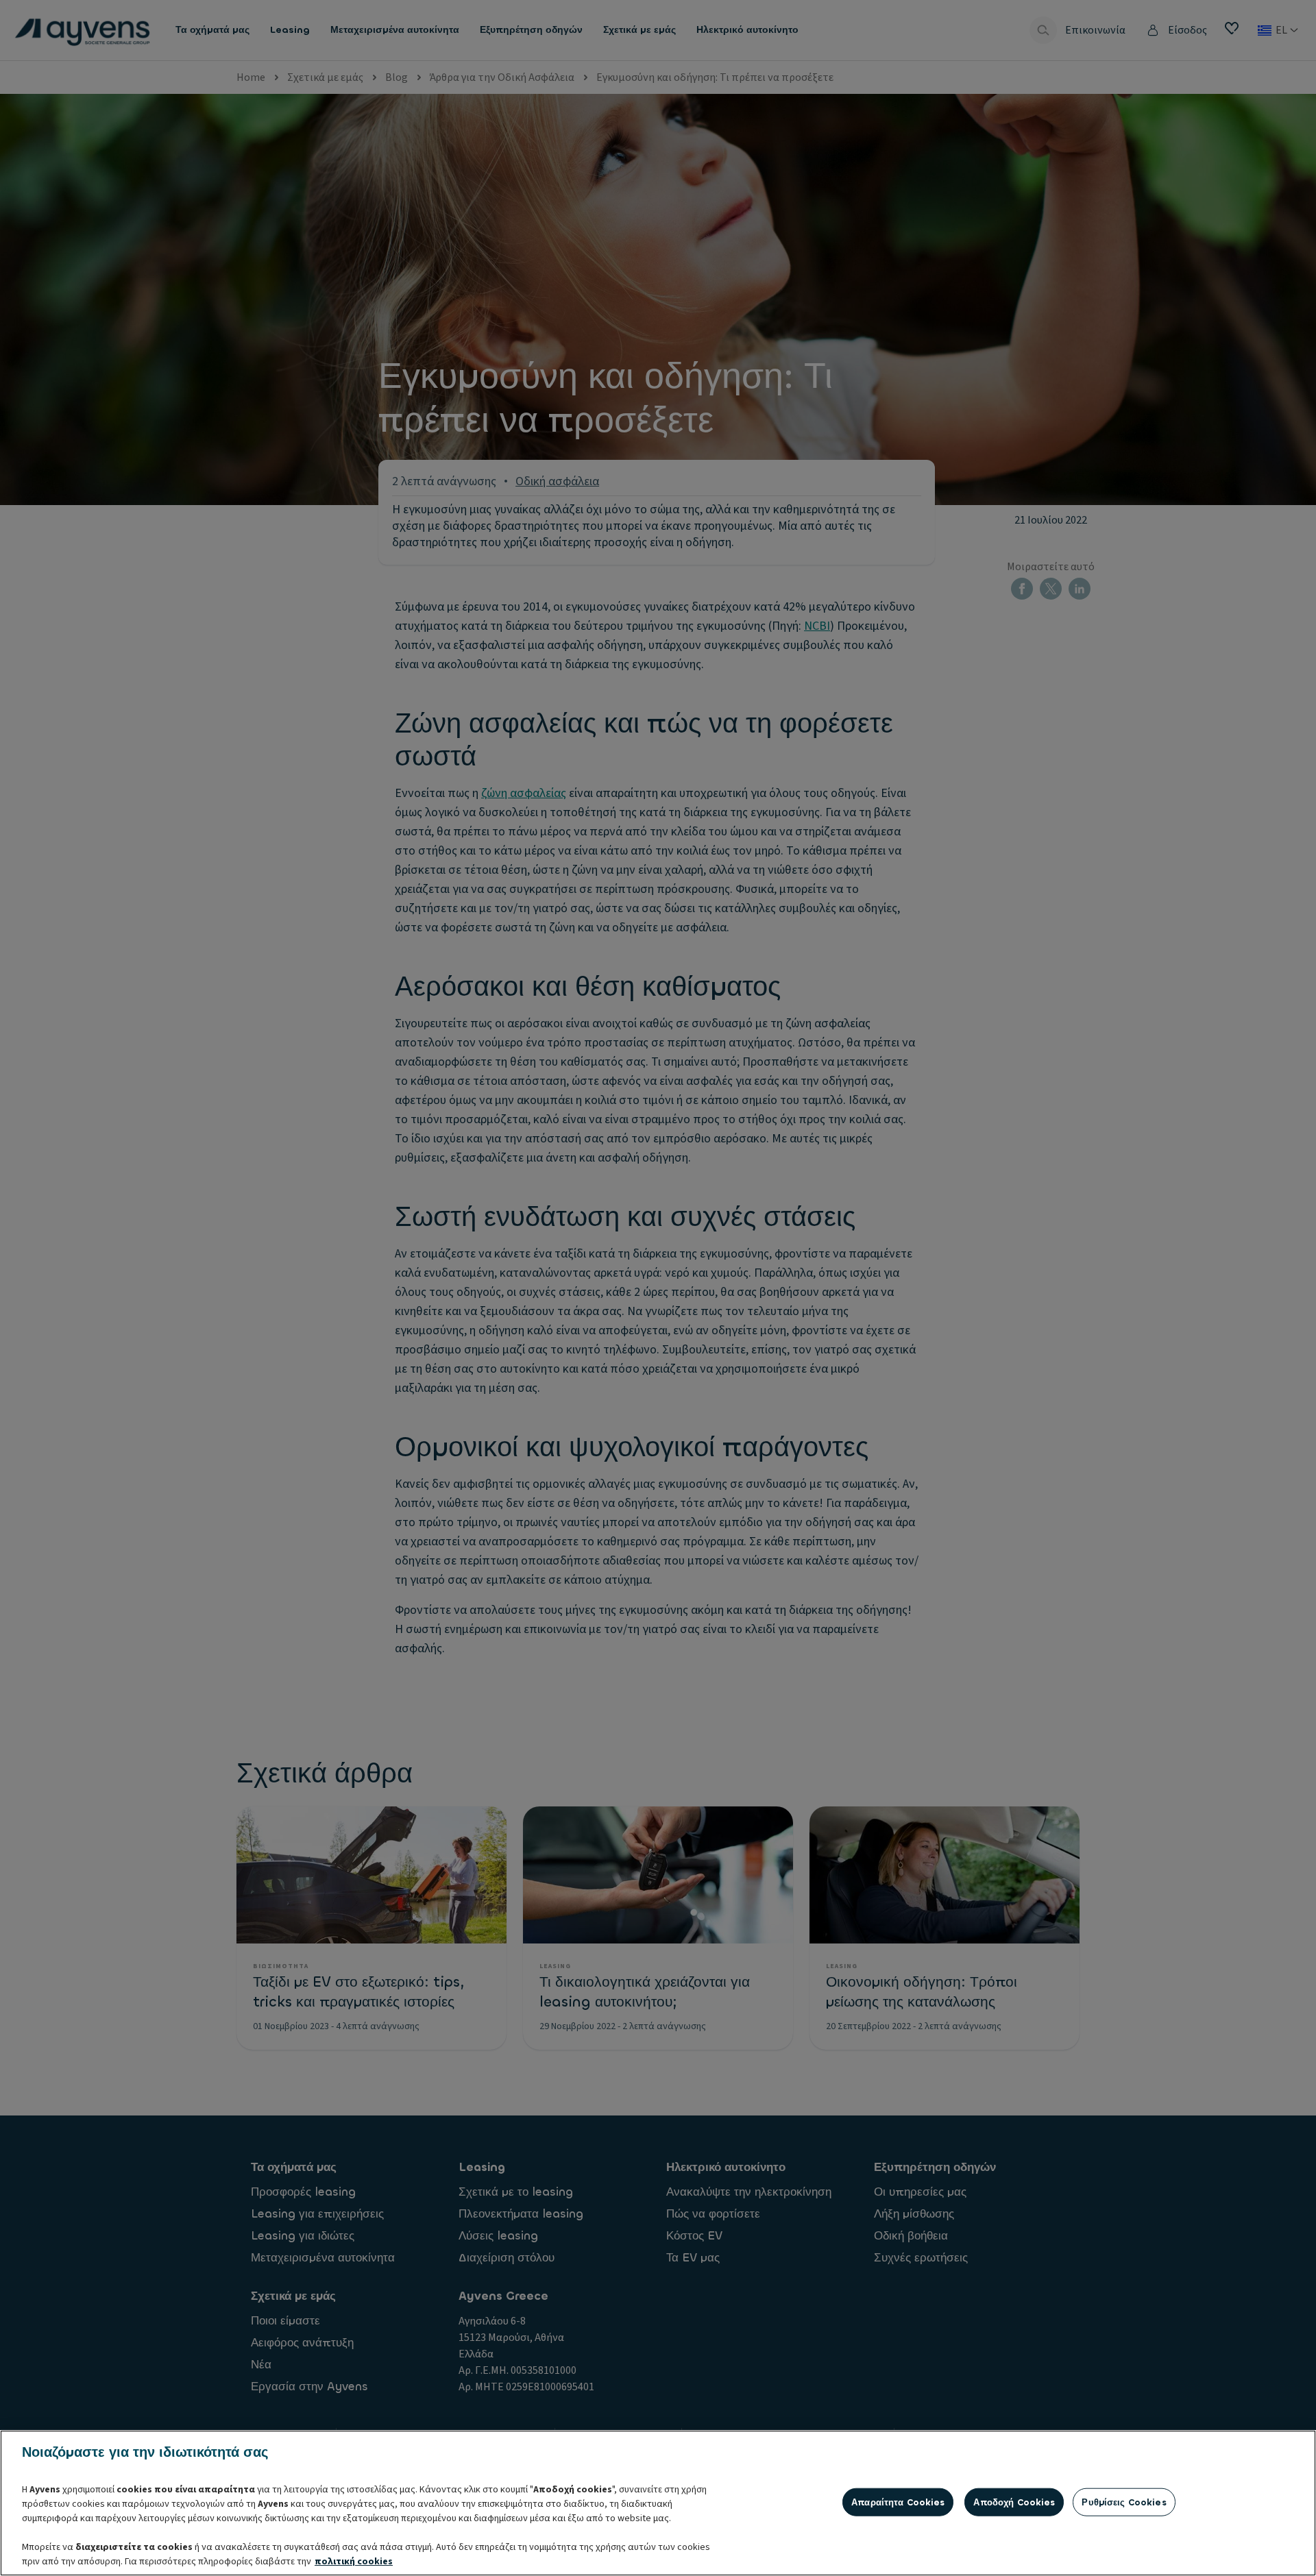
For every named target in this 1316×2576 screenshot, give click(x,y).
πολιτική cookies (354, 2562)
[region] (658, 2503)
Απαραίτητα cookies (898, 2502)
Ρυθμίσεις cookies (1124, 2502)
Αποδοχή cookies (1014, 2502)
